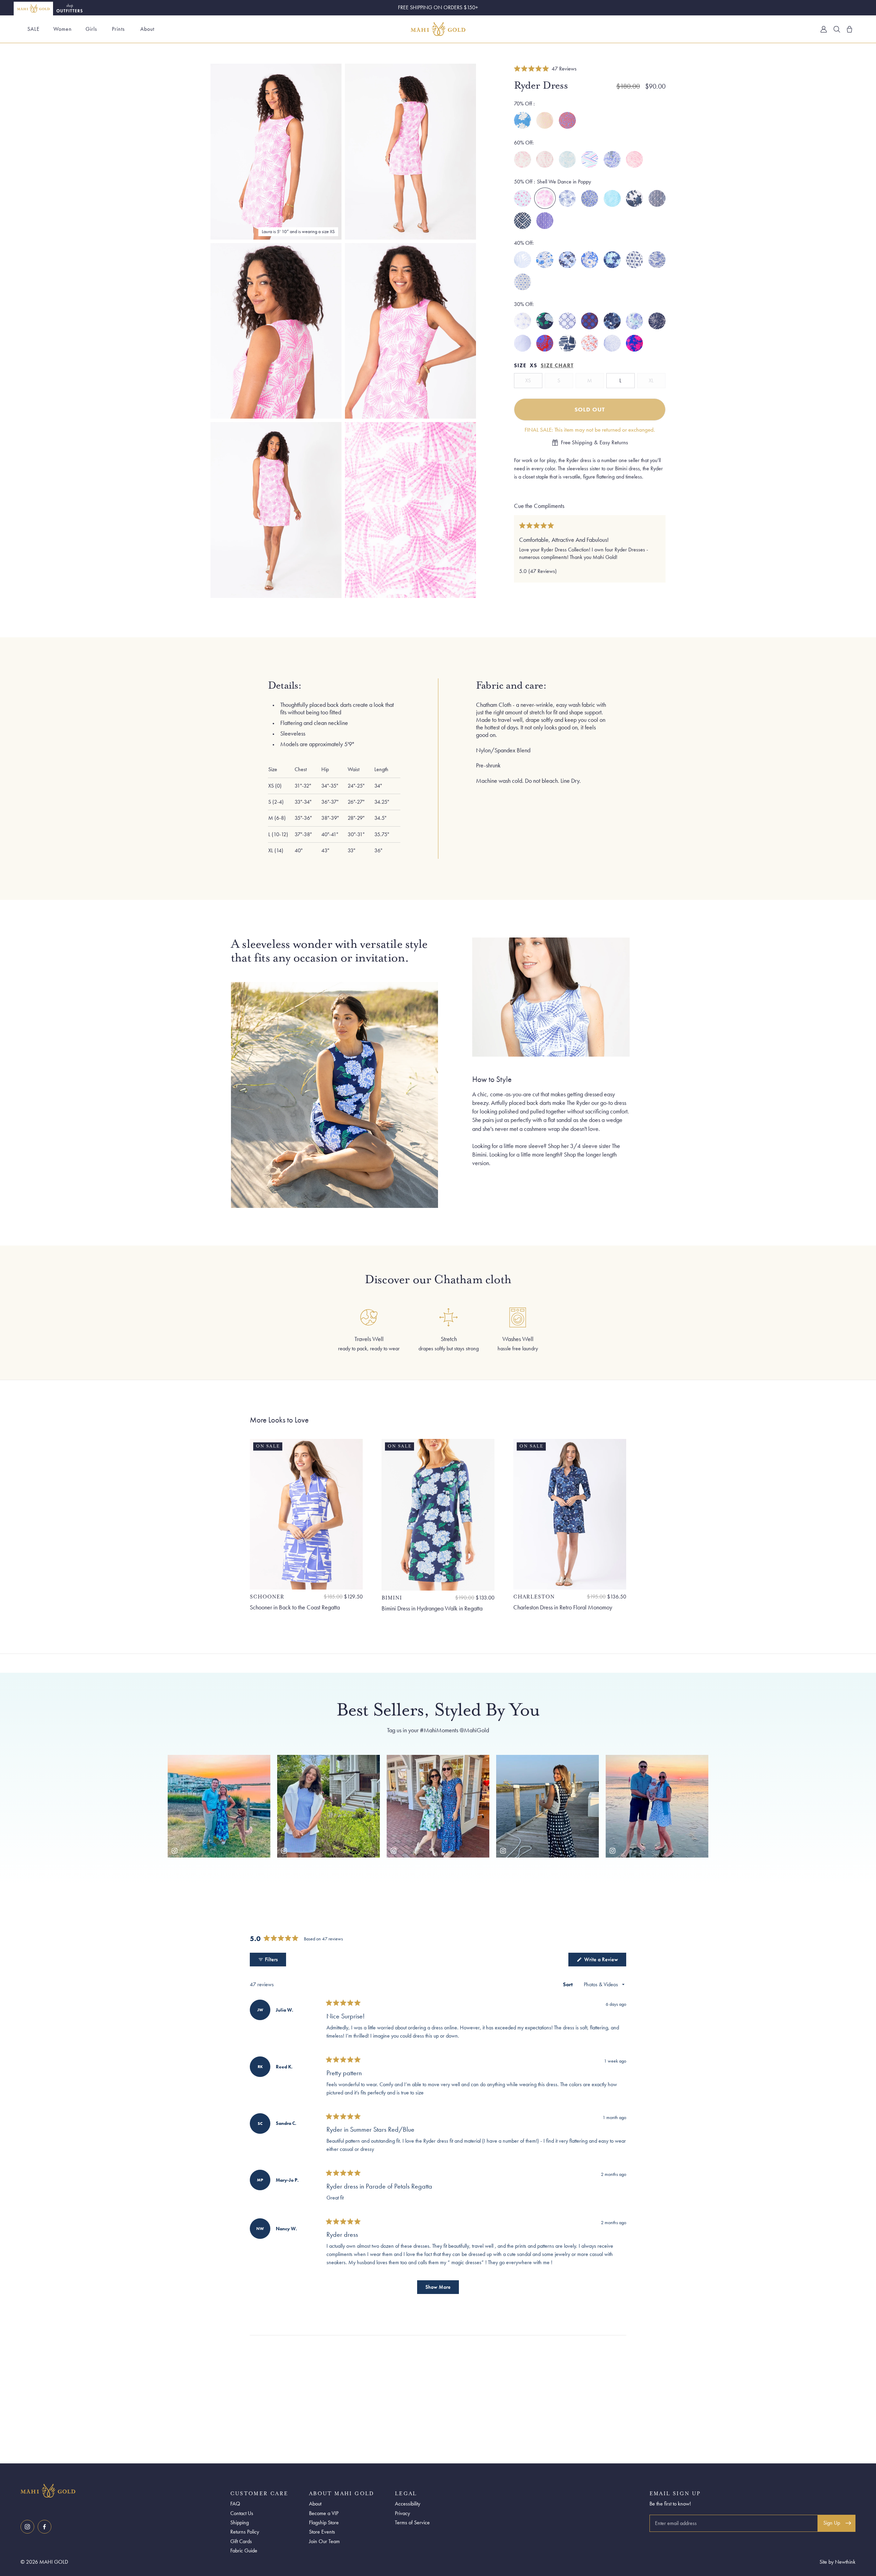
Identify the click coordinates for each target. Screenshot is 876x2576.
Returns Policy (245, 2532)
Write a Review (604, 1961)
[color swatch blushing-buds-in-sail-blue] (590, 260)
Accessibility (408, 2504)
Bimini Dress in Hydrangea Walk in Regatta (432, 1608)
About (147, 29)
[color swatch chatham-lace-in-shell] (545, 160)
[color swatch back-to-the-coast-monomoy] (567, 343)
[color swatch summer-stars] (590, 343)
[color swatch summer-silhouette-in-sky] (523, 120)
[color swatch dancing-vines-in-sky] (567, 160)
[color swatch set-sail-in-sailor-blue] (657, 260)
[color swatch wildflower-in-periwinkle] (523, 199)
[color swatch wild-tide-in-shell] (545, 120)
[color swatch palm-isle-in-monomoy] (657, 321)
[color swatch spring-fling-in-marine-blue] (567, 260)
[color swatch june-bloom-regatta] (634, 321)
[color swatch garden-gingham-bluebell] (523, 343)
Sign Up (832, 2523)
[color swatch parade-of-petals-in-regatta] (612, 343)
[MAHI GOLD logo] (124, 2491)
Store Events (322, 2532)
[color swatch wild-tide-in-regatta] (567, 120)
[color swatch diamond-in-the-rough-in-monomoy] (657, 199)
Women (63, 29)
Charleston (534, 1597)
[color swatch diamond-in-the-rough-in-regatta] (545, 221)
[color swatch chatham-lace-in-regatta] (523, 282)
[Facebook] (44, 2527)
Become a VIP (324, 2513)
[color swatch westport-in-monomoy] (523, 221)
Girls (91, 29)
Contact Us (242, 2513)
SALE (34, 29)
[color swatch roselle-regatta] (567, 321)
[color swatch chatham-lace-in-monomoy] (634, 260)
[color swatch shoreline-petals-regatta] (523, 321)
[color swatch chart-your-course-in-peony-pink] (590, 160)
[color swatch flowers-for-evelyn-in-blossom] (523, 160)
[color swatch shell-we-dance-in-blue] (567, 199)
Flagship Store (324, 2522)
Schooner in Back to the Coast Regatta (295, 1607)
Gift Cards (241, 2541)
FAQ (235, 2504)
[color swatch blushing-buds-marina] (545, 343)
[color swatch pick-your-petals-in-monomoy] (590, 199)
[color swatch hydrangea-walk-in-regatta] (545, 321)
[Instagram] (27, 2527)
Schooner (267, 1597)
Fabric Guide (244, 2551)
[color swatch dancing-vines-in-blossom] (634, 160)
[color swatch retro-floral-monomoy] (612, 321)
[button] (545, 68)
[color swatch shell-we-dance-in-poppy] (545, 199)
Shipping (240, 2522)
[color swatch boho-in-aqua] (612, 199)
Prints (118, 29)
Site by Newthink (838, 2562)
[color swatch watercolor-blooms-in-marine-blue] (545, 260)
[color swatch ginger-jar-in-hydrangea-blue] (612, 160)
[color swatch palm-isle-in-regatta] (523, 260)
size (520, 366)
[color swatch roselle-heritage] (590, 321)
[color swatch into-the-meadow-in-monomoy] (612, 260)
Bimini (392, 1598)
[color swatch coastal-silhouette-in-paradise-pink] (634, 343)
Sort (569, 1984)
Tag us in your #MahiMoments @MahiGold (438, 1730)
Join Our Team (324, 2541)
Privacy (402, 2513)
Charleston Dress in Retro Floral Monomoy (563, 1607)
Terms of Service (412, 2522)
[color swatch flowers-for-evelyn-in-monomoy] (634, 199)
